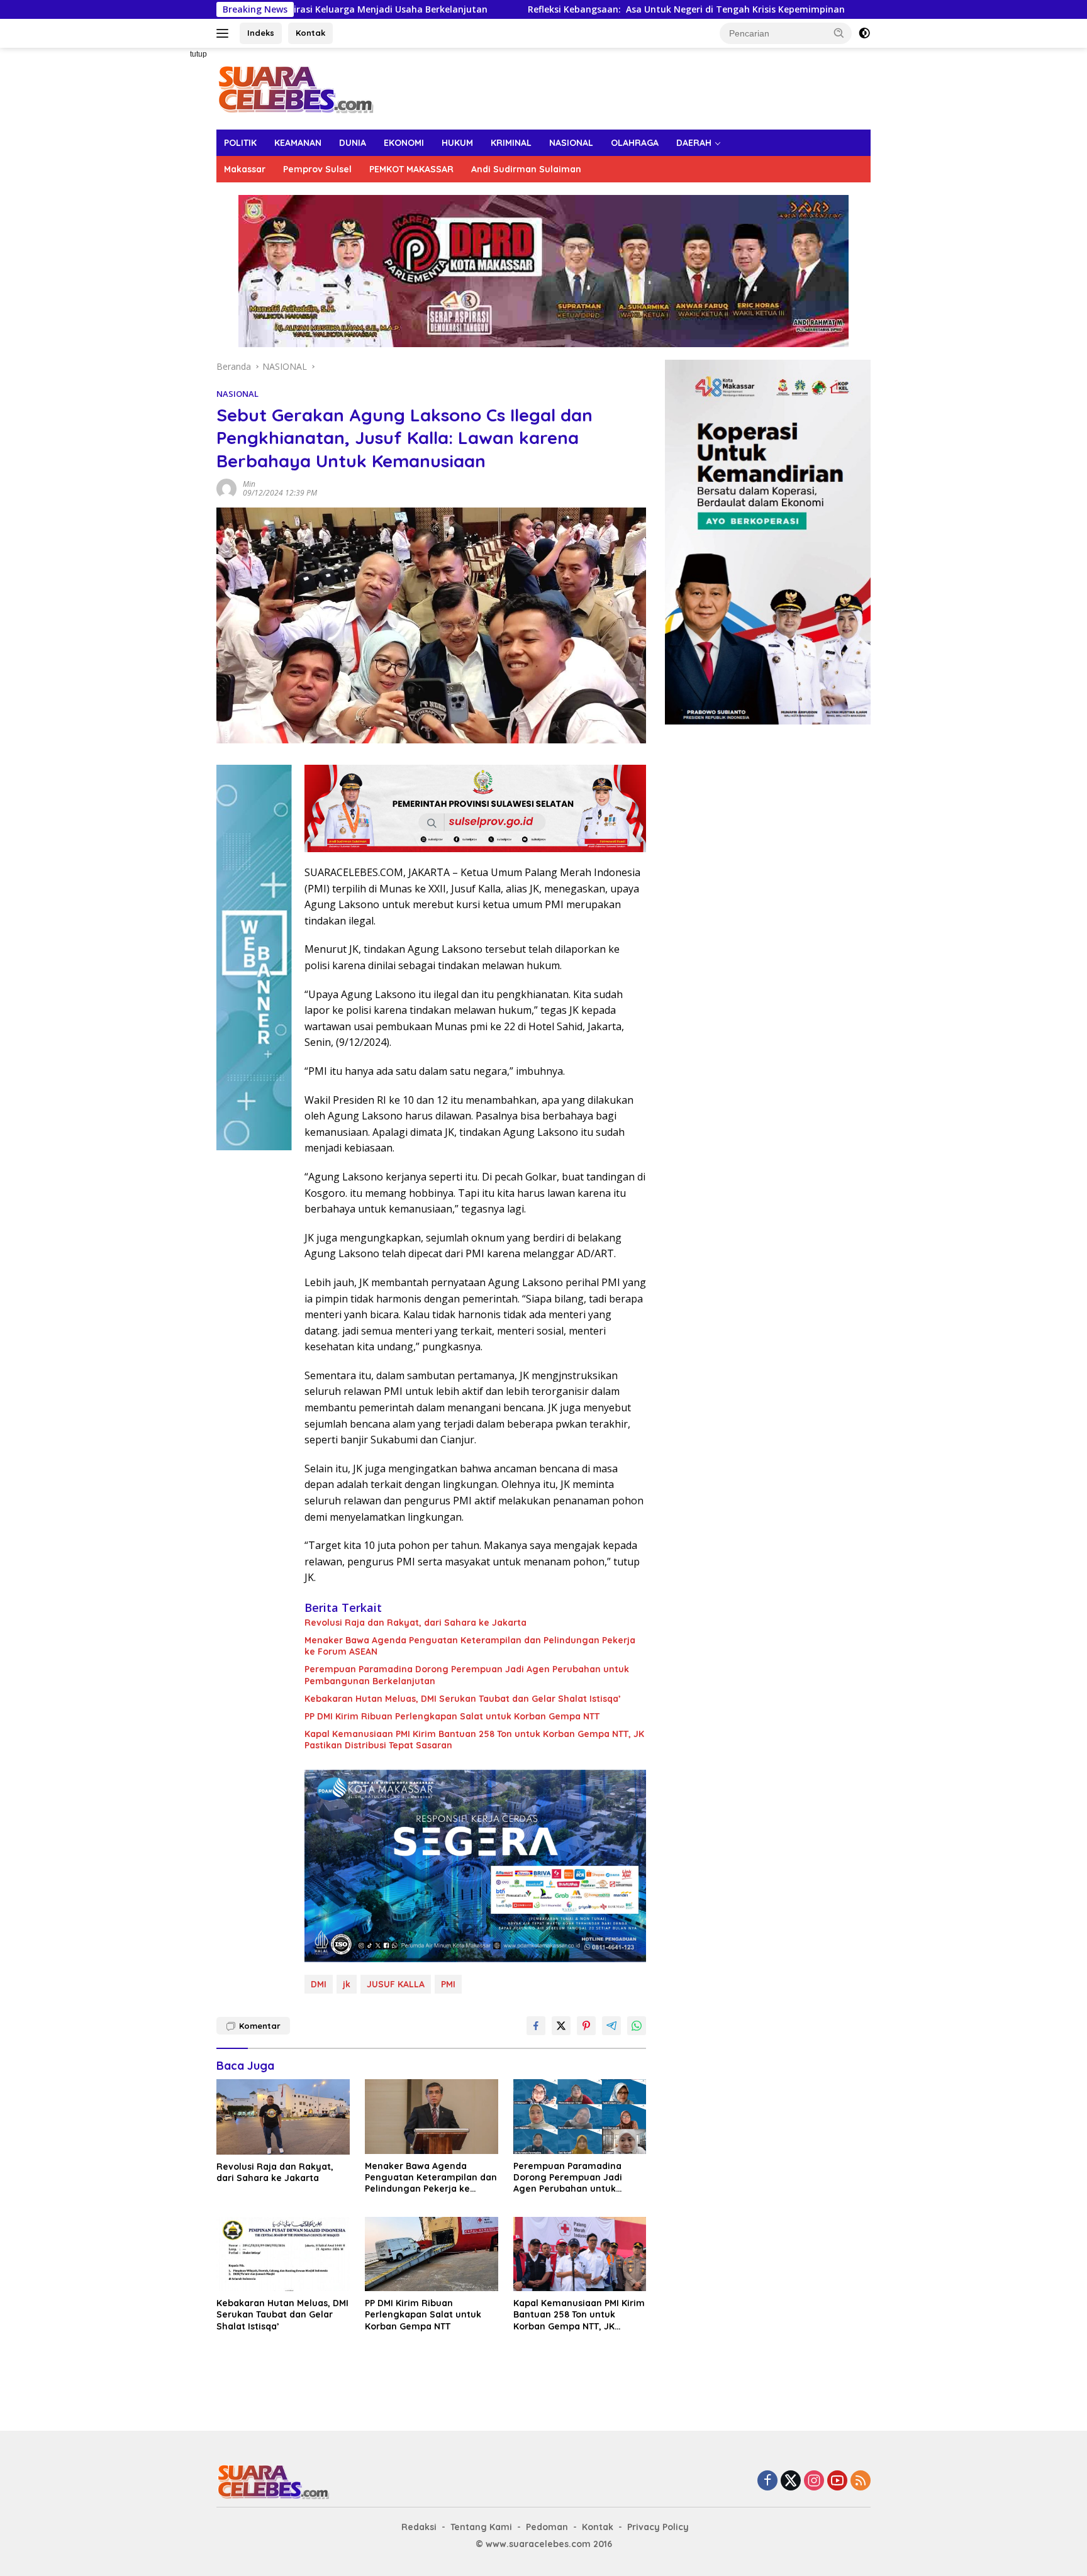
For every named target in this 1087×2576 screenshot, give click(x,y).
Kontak (310, 33)
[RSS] (861, 2481)
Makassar (245, 169)
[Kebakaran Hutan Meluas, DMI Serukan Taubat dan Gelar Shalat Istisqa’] (283, 2254)
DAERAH (694, 143)
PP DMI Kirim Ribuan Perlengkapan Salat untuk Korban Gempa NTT (452, 1716)
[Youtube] (837, 2481)
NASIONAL (571, 143)
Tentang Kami (481, 2527)
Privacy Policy (658, 2527)
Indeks (261, 33)
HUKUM (457, 143)
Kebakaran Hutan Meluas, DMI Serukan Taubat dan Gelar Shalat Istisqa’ (463, 1699)
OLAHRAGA (635, 143)
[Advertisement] (172, 236)
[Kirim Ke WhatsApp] (637, 2026)
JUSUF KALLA (396, 1984)
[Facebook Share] (536, 2026)
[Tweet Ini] (561, 2026)
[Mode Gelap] (864, 33)
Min (249, 484)
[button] (839, 33)
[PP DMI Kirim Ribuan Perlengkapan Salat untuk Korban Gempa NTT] (432, 2254)
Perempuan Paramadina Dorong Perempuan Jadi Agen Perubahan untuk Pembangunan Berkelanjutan (467, 1675)
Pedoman (547, 2527)
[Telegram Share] (611, 2026)
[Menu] (225, 33)
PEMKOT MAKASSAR (411, 169)
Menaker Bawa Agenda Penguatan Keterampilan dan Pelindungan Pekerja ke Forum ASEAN (470, 1646)
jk (347, 1984)
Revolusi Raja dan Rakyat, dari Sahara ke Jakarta (415, 1623)
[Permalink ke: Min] (226, 488)
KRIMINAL (511, 143)
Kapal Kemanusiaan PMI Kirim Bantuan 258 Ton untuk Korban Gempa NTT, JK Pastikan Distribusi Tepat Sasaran (474, 1740)
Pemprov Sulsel (317, 169)
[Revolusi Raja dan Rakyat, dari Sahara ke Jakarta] (283, 2117)
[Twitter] (791, 2481)
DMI (319, 1984)
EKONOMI (404, 143)
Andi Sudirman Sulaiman (526, 169)
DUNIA (353, 143)
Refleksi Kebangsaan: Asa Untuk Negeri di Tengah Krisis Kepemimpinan (530, 9)
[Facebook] (767, 2481)
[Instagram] (814, 2481)
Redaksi (419, 2527)
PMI (448, 1984)
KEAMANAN (298, 143)
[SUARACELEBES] (295, 88)
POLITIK (240, 143)
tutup (198, 54)
